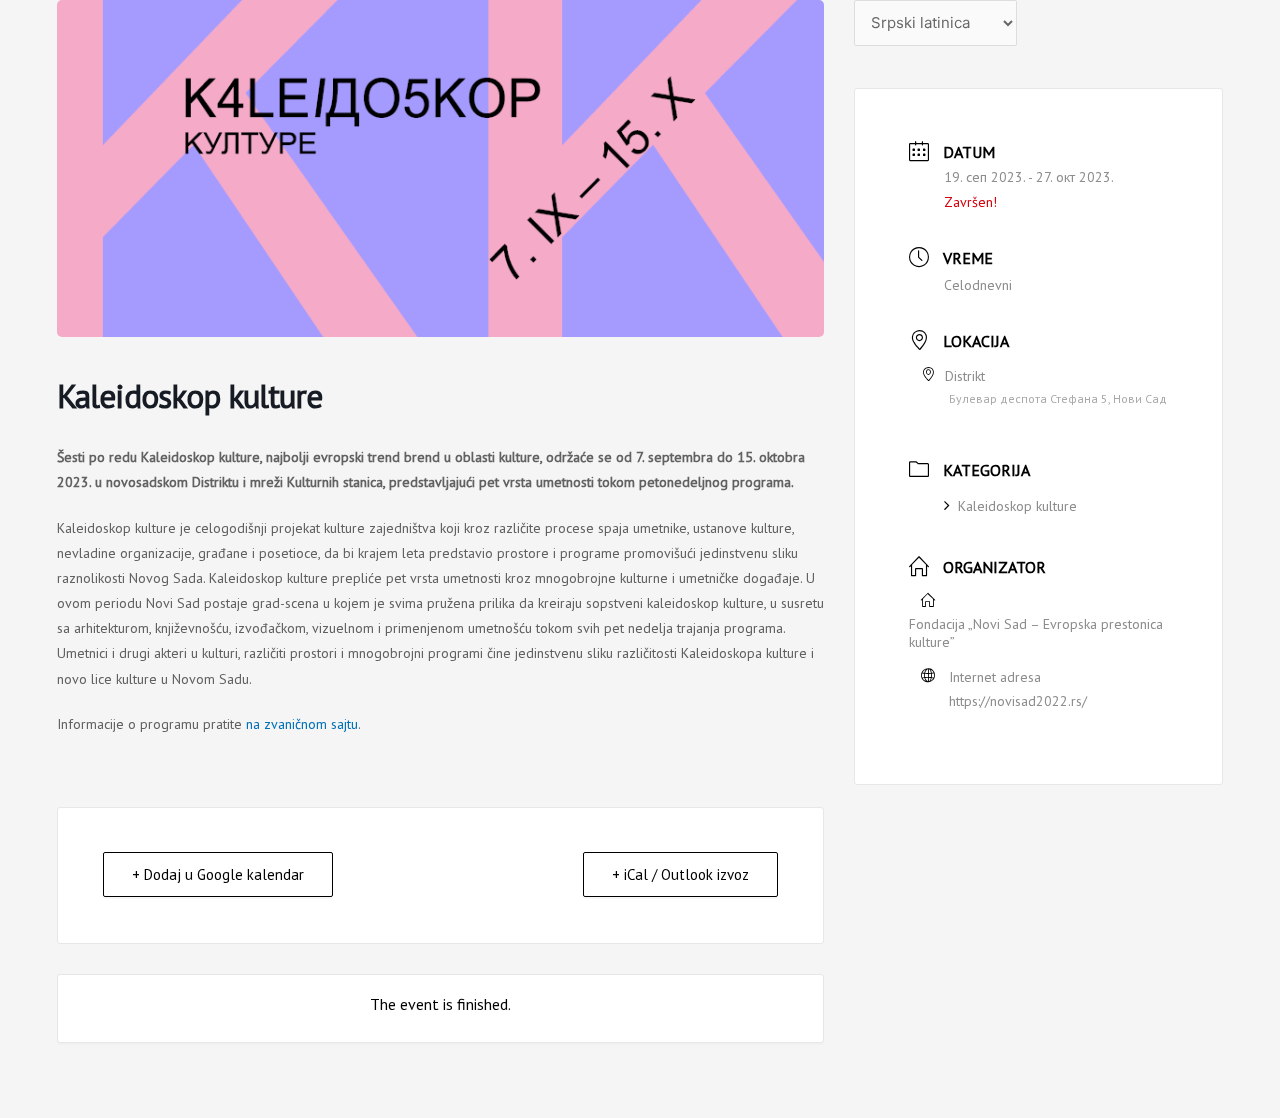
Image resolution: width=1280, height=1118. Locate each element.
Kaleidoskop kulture (1017, 506)
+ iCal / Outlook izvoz (680, 874)
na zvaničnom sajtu (302, 724)
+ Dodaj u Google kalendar (218, 874)
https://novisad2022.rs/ (1018, 701)
